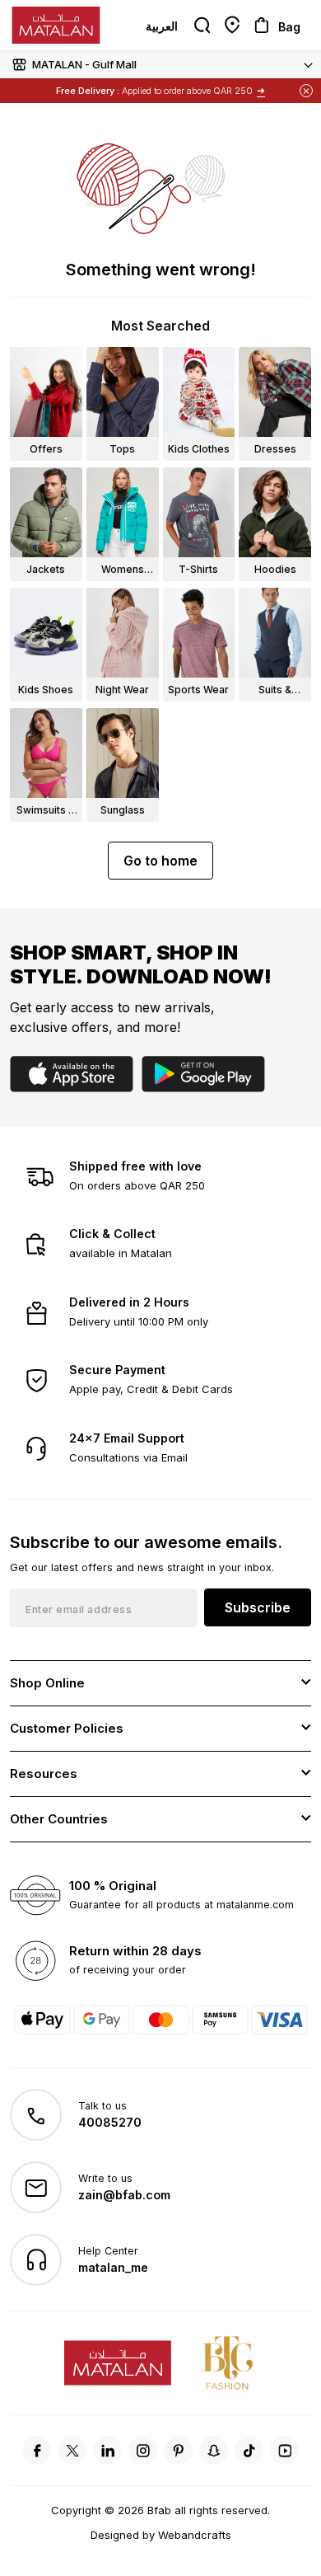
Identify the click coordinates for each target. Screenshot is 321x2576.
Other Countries (59, 1819)
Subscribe (258, 1607)
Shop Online (47, 1683)
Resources (44, 1774)
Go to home (160, 861)
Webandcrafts (195, 2535)
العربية (162, 26)
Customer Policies (67, 1728)
